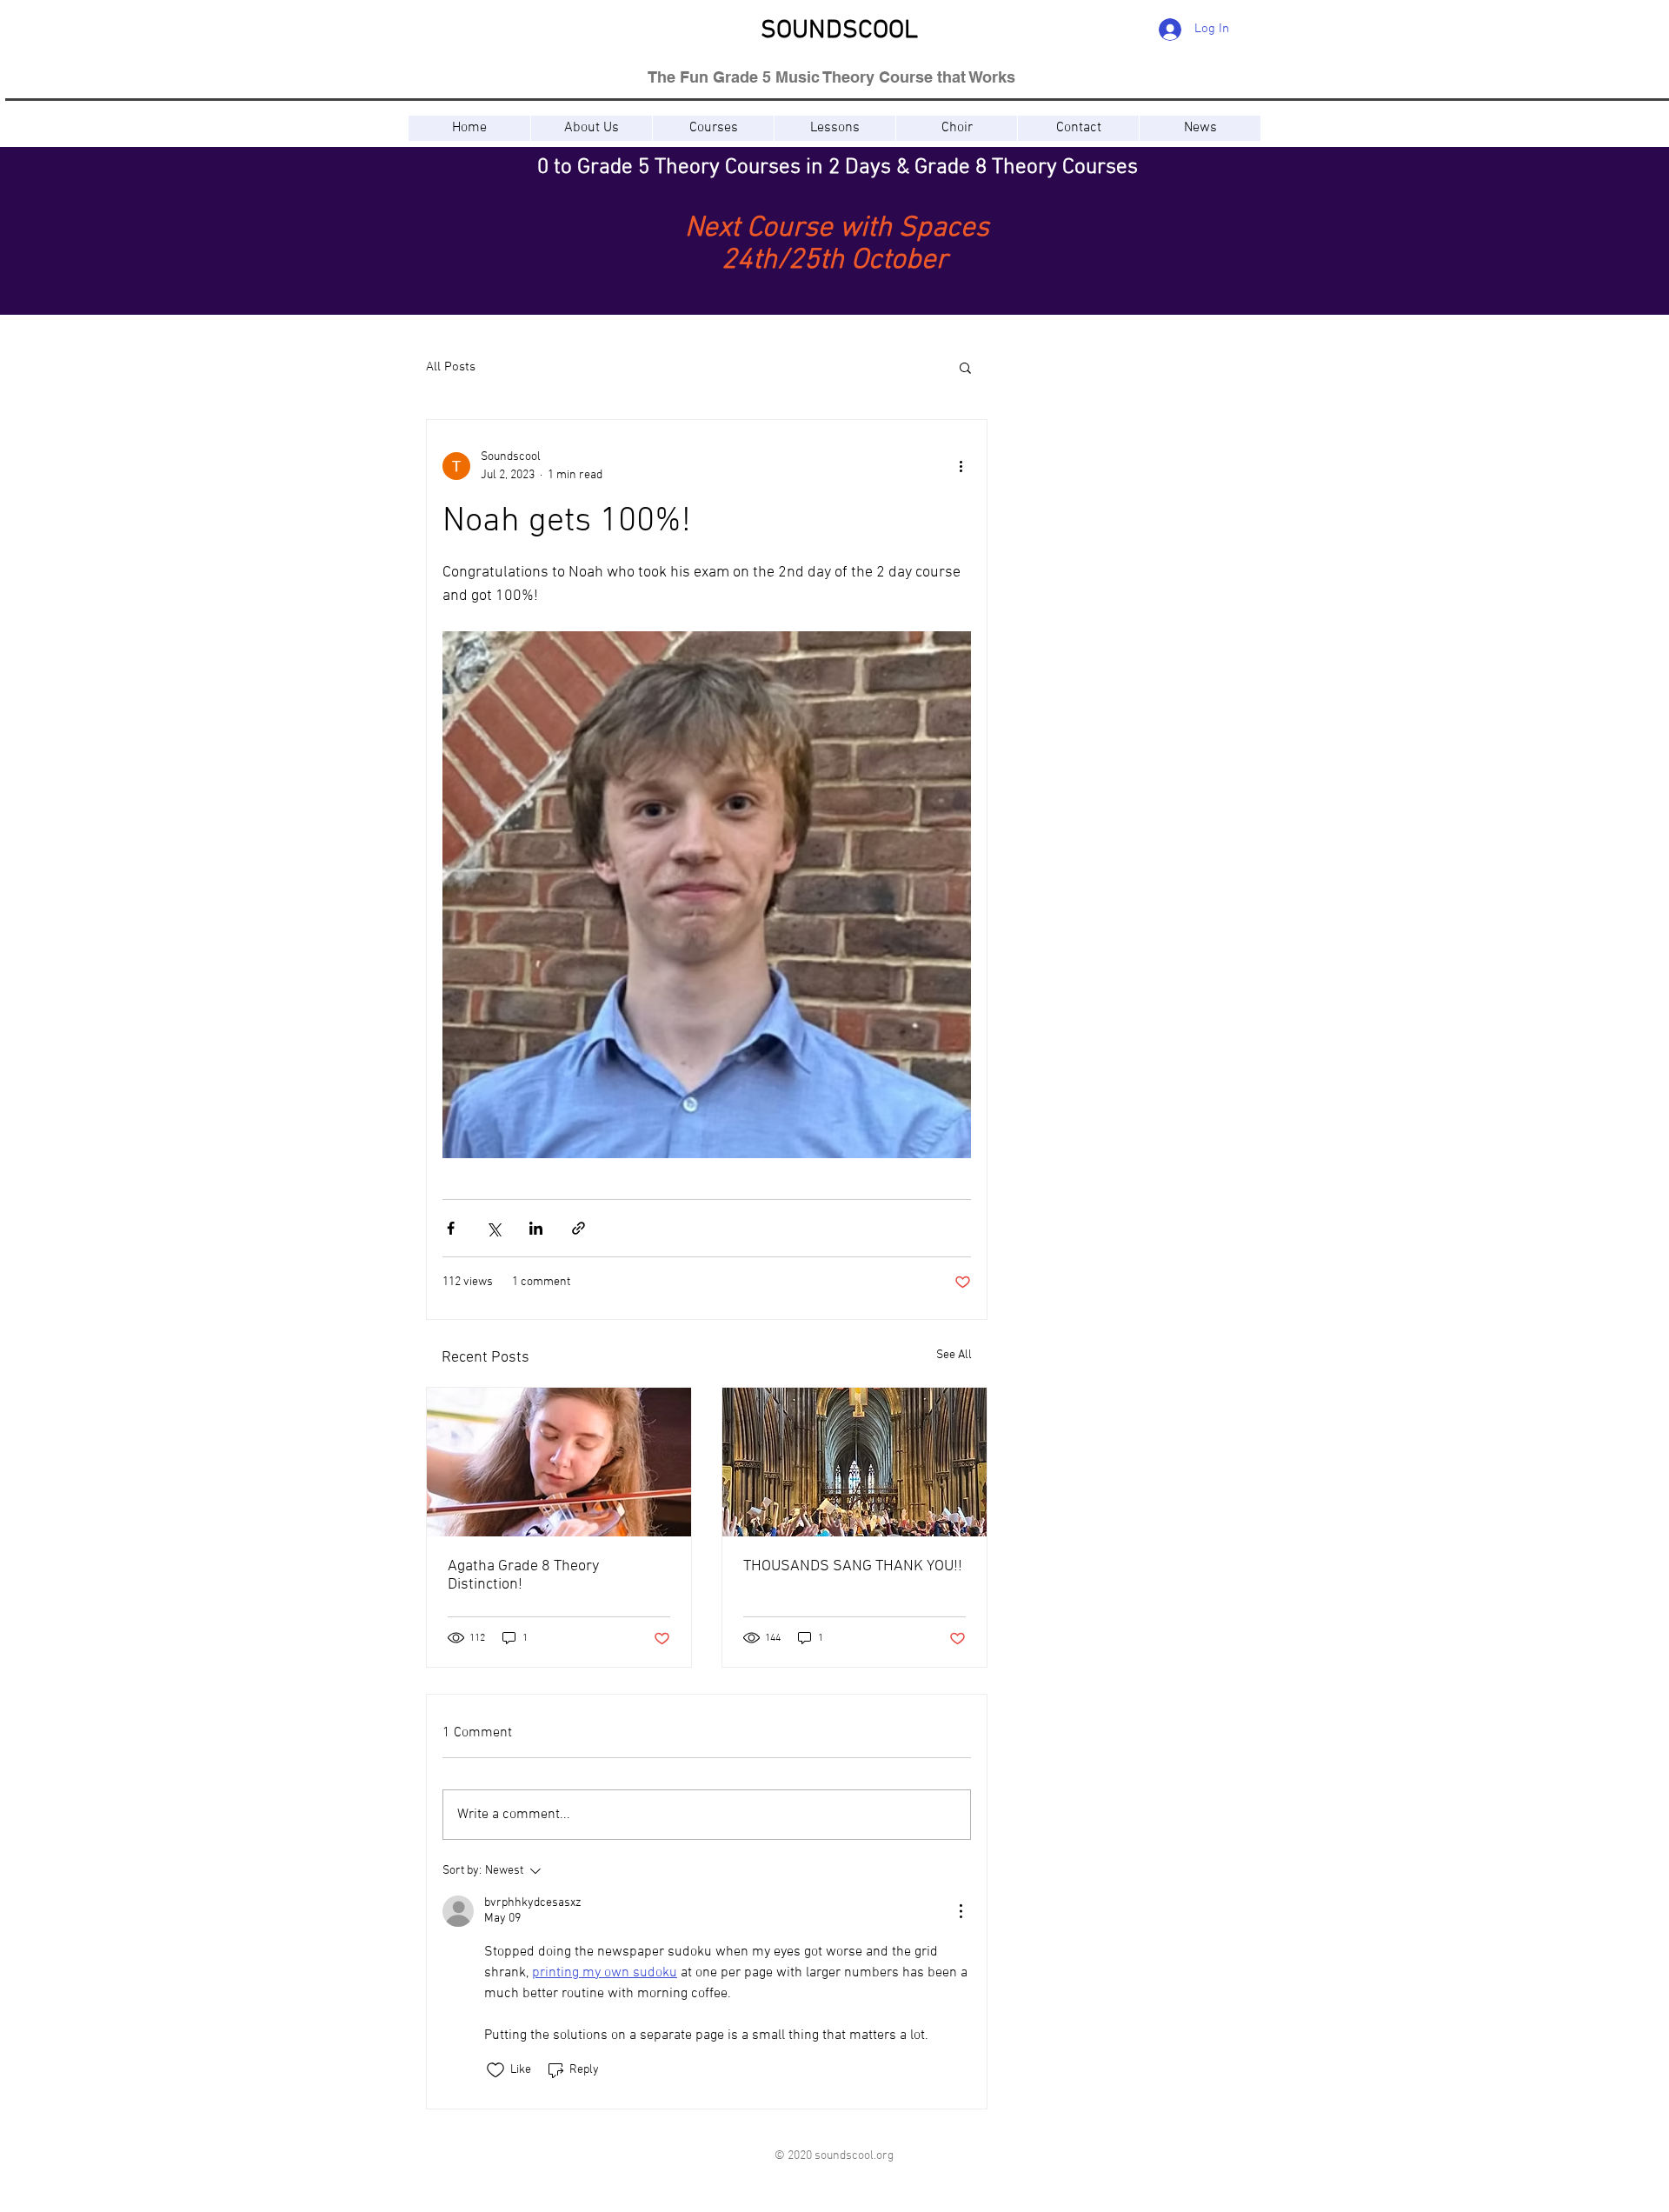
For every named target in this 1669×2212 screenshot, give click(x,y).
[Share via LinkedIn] (536, 1228)
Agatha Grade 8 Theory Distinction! (523, 1576)
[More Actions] (961, 1911)
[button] (713, 128)
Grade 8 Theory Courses (1026, 168)
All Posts (451, 367)
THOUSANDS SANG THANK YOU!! (853, 1566)
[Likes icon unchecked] (495, 2070)
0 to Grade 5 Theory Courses (669, 168)
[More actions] (961, 466)
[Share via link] (578, 1228)
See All (954, 1355)
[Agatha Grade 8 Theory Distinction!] (559, 1462)
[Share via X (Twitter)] (493, 1228)
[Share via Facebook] (451, 1228)
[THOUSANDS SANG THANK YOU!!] (854, 1462)
